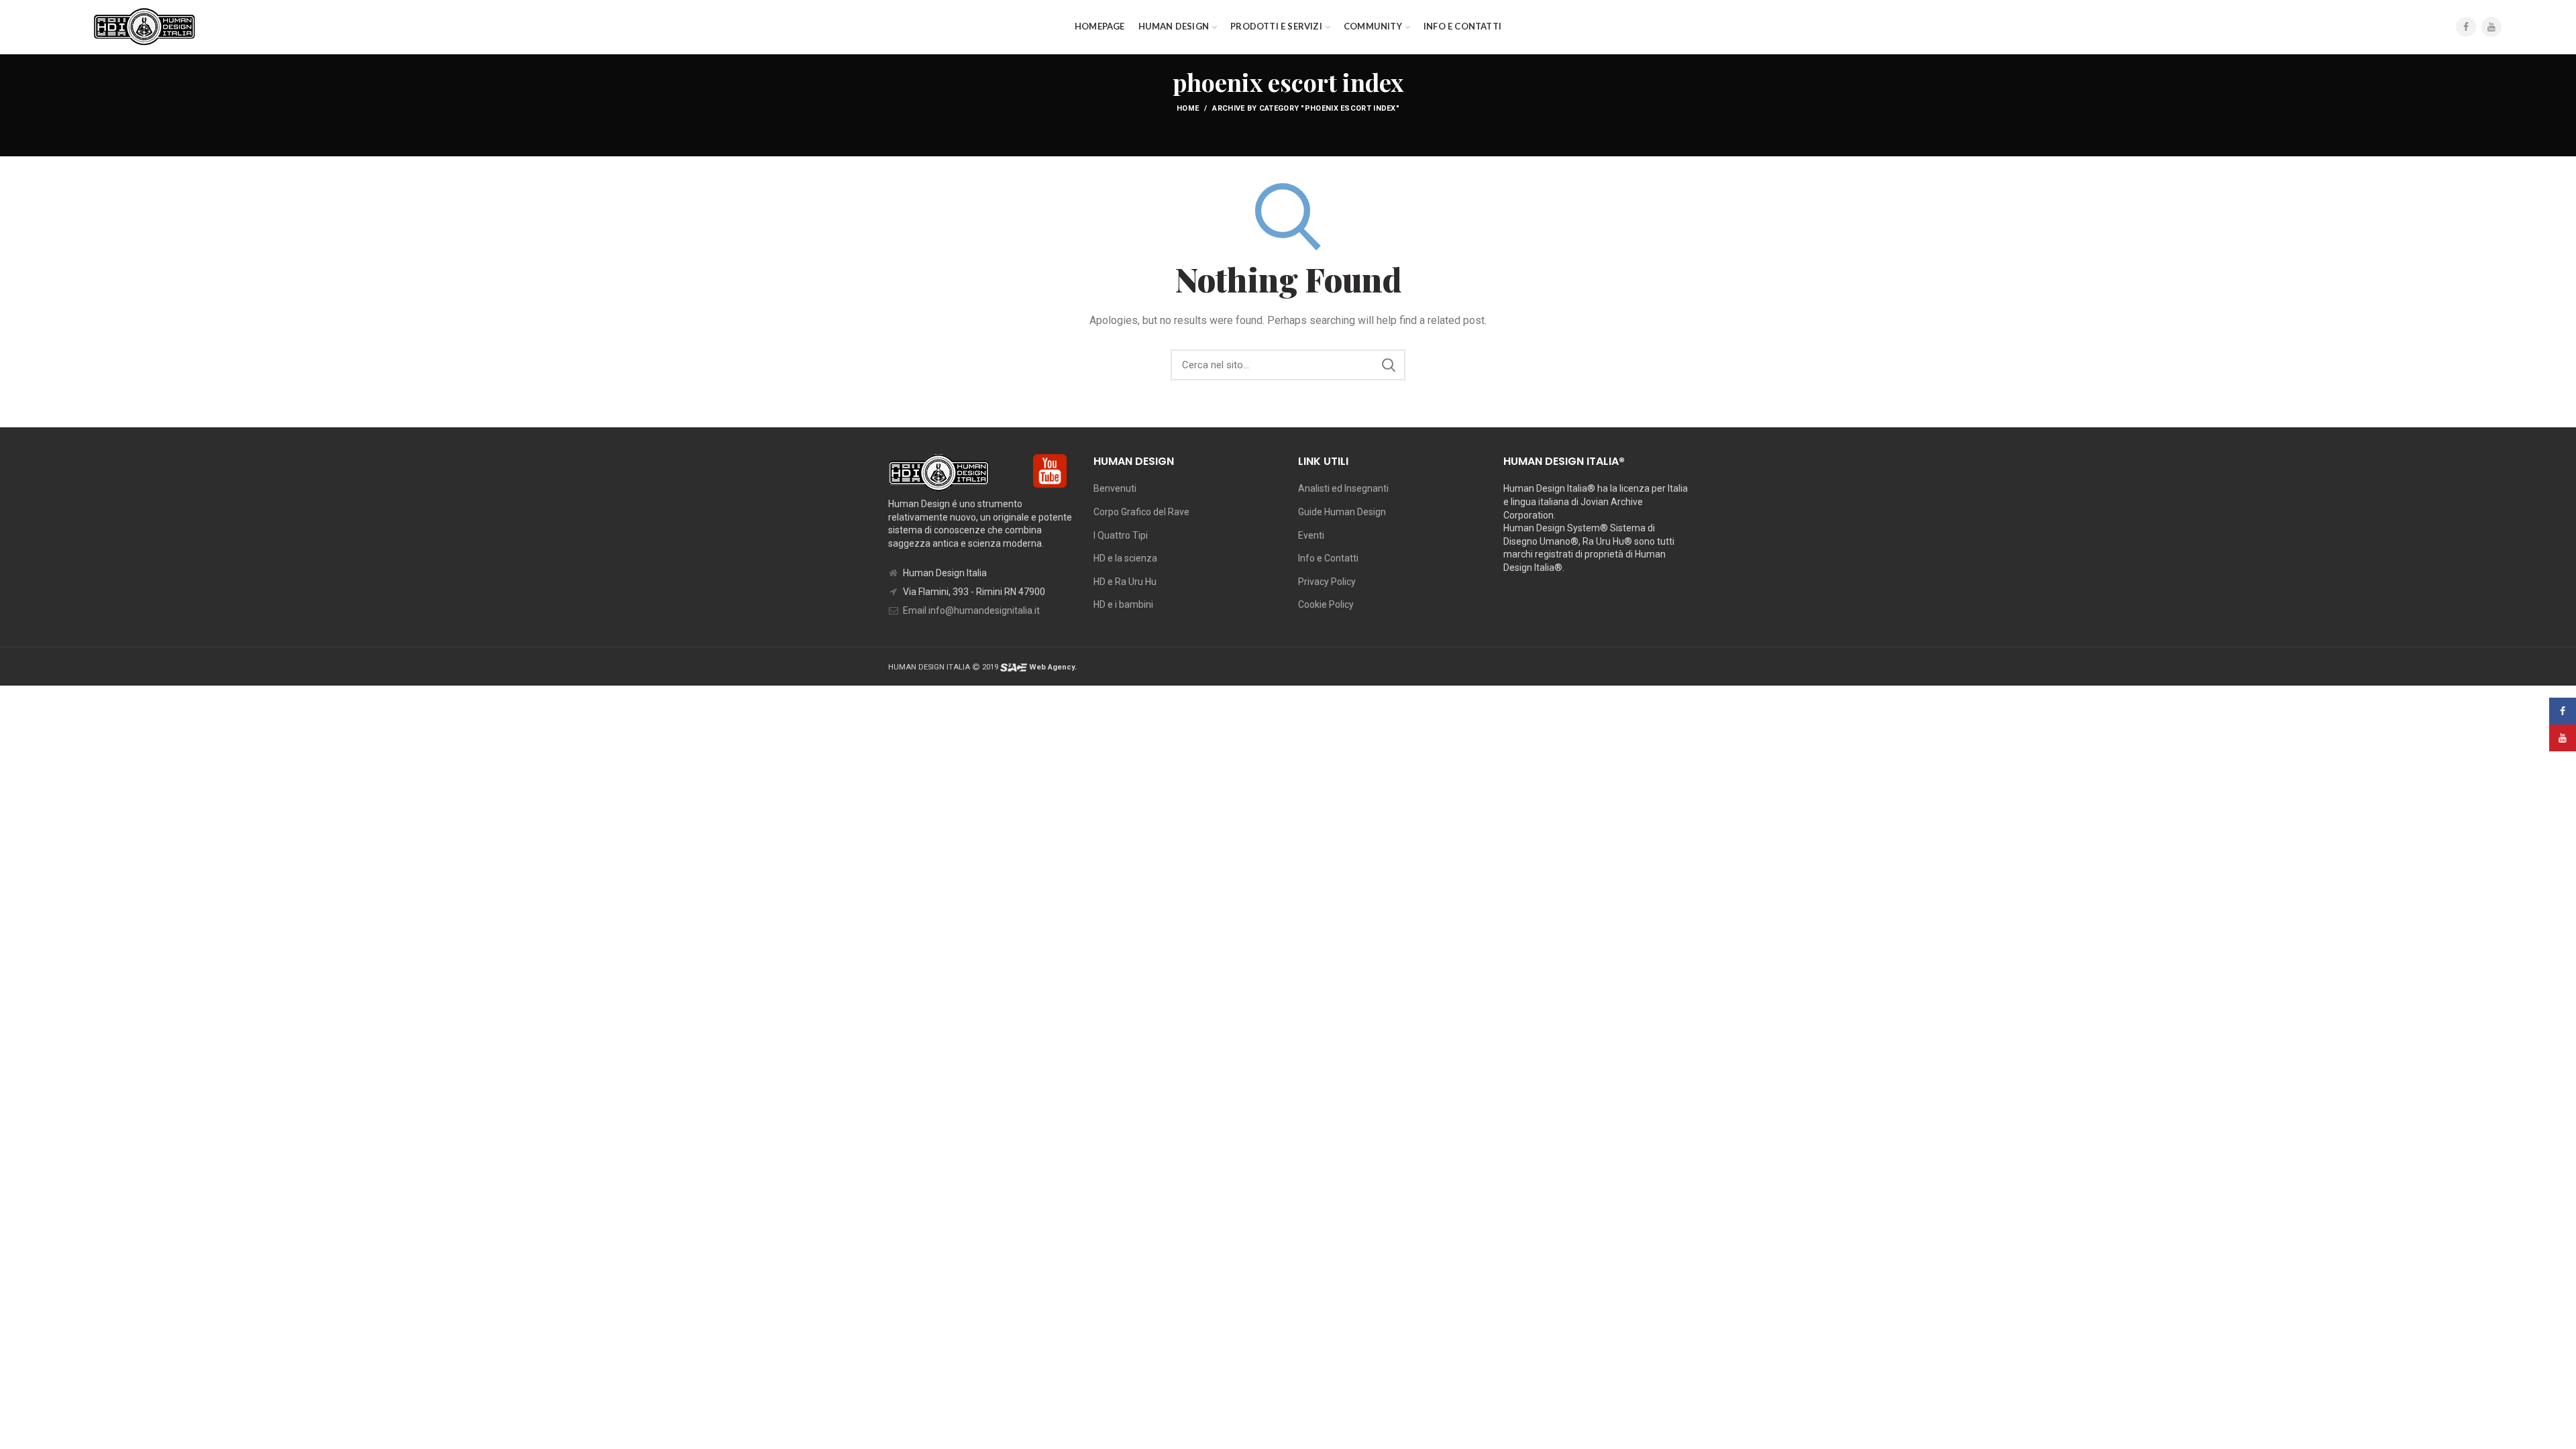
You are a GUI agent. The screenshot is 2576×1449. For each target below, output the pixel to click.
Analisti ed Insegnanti (1343, 488)
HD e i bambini (1123, 604)
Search (1389, 365)
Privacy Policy (1327, 582)
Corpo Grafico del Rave (1141, 512)
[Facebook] (2466, 27)
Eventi (1311, 535)
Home (1188, 108)
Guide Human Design (1342, 512)
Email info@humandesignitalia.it (971, 610)
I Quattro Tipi (1121, 535)
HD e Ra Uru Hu (1125, 582)
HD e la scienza (1125, 558)
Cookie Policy (1326, 604)
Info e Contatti (1328, 558)
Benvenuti (1115, 488)
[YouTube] (2491, 27)
